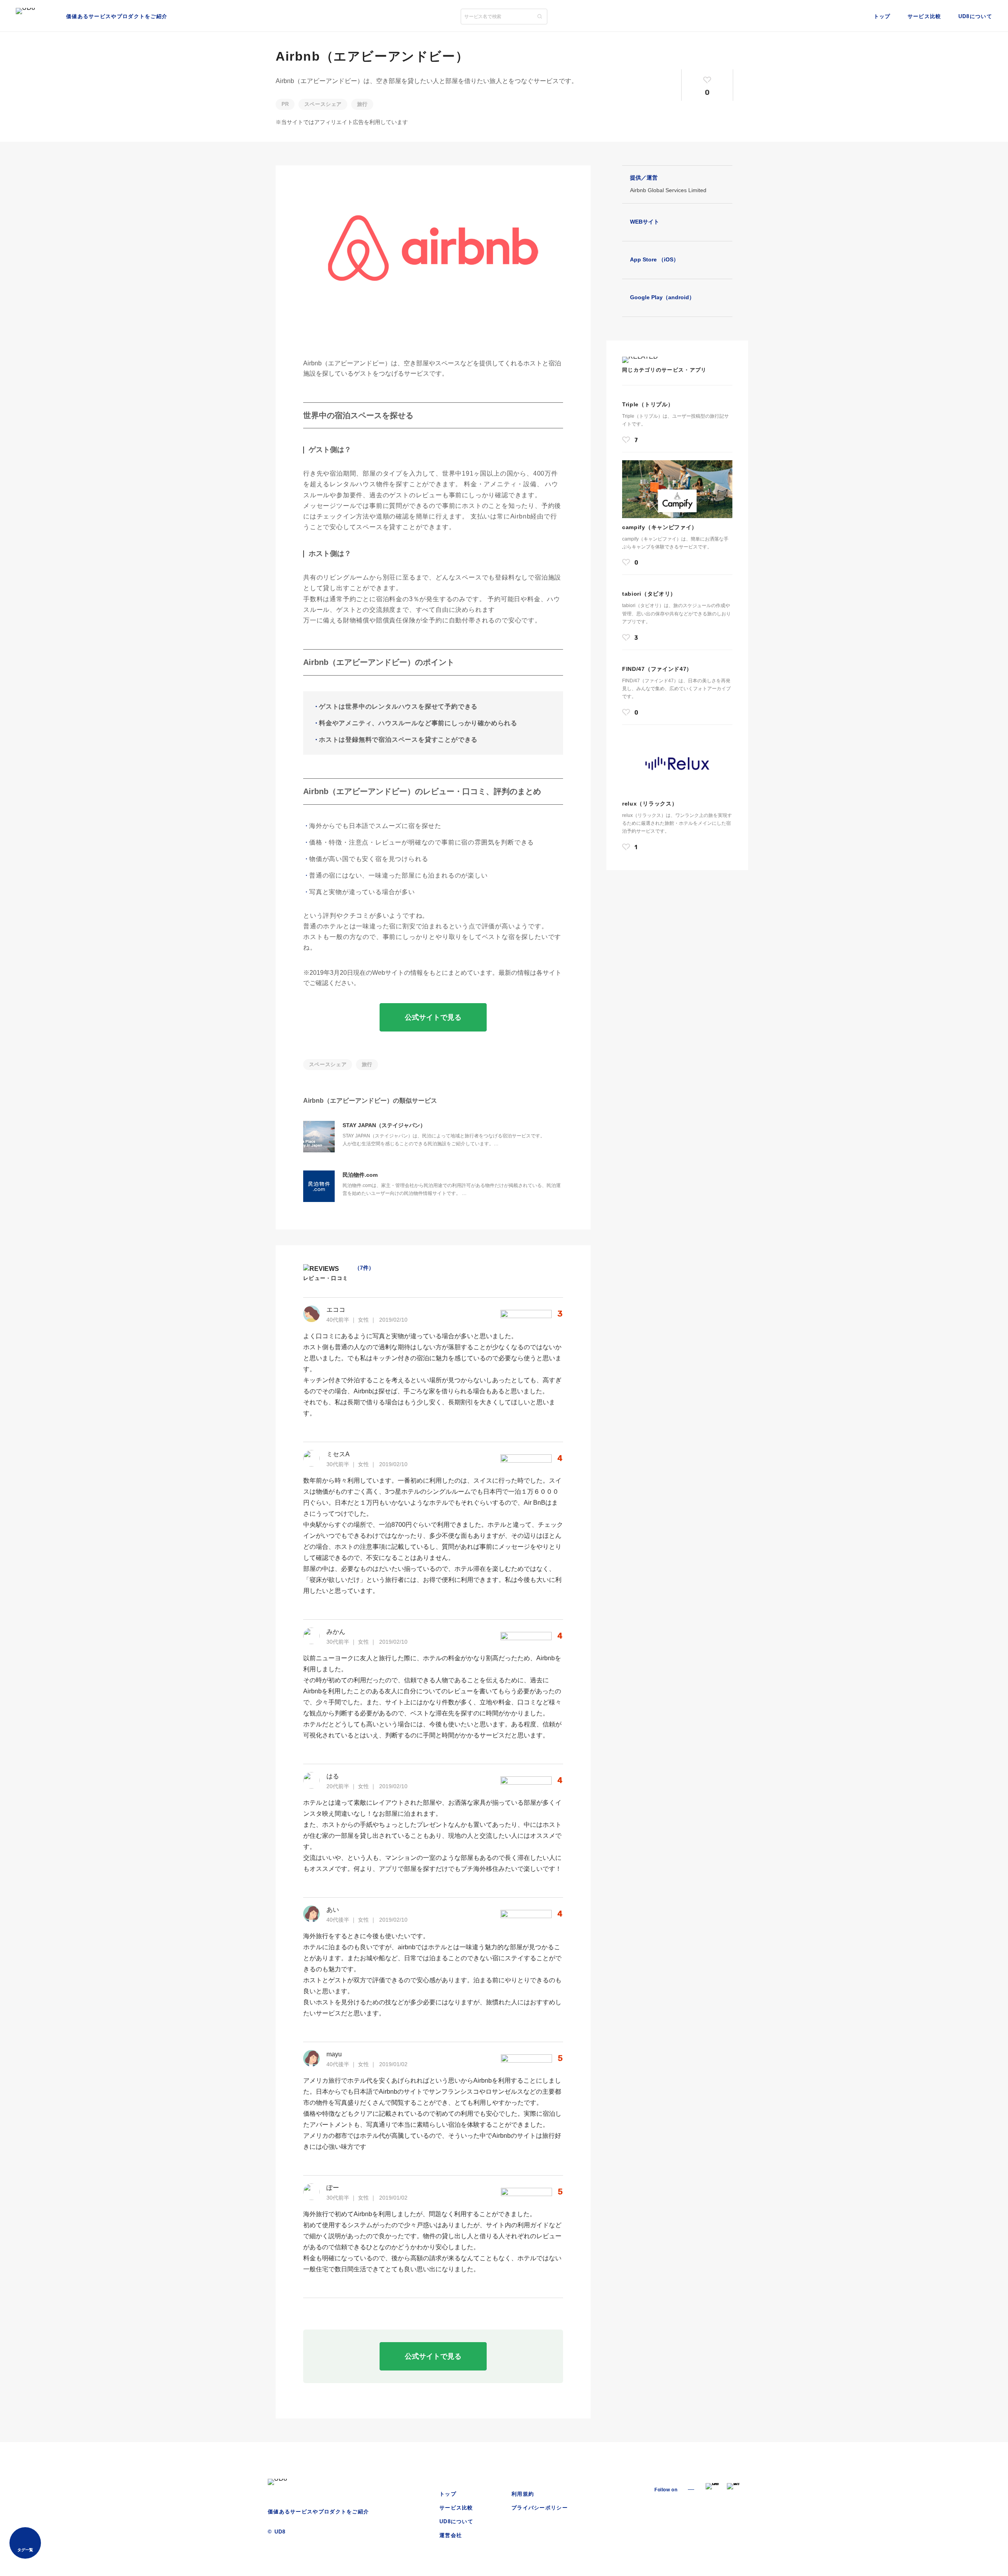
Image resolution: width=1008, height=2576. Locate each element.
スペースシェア (323, 104)
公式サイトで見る (433, 1017)
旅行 (362, 104)
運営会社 (451, 2535)
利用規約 (523, 2494)
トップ (882, 16)
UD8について (975, 16)
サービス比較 (924, 16)
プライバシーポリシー (540, 2508)
